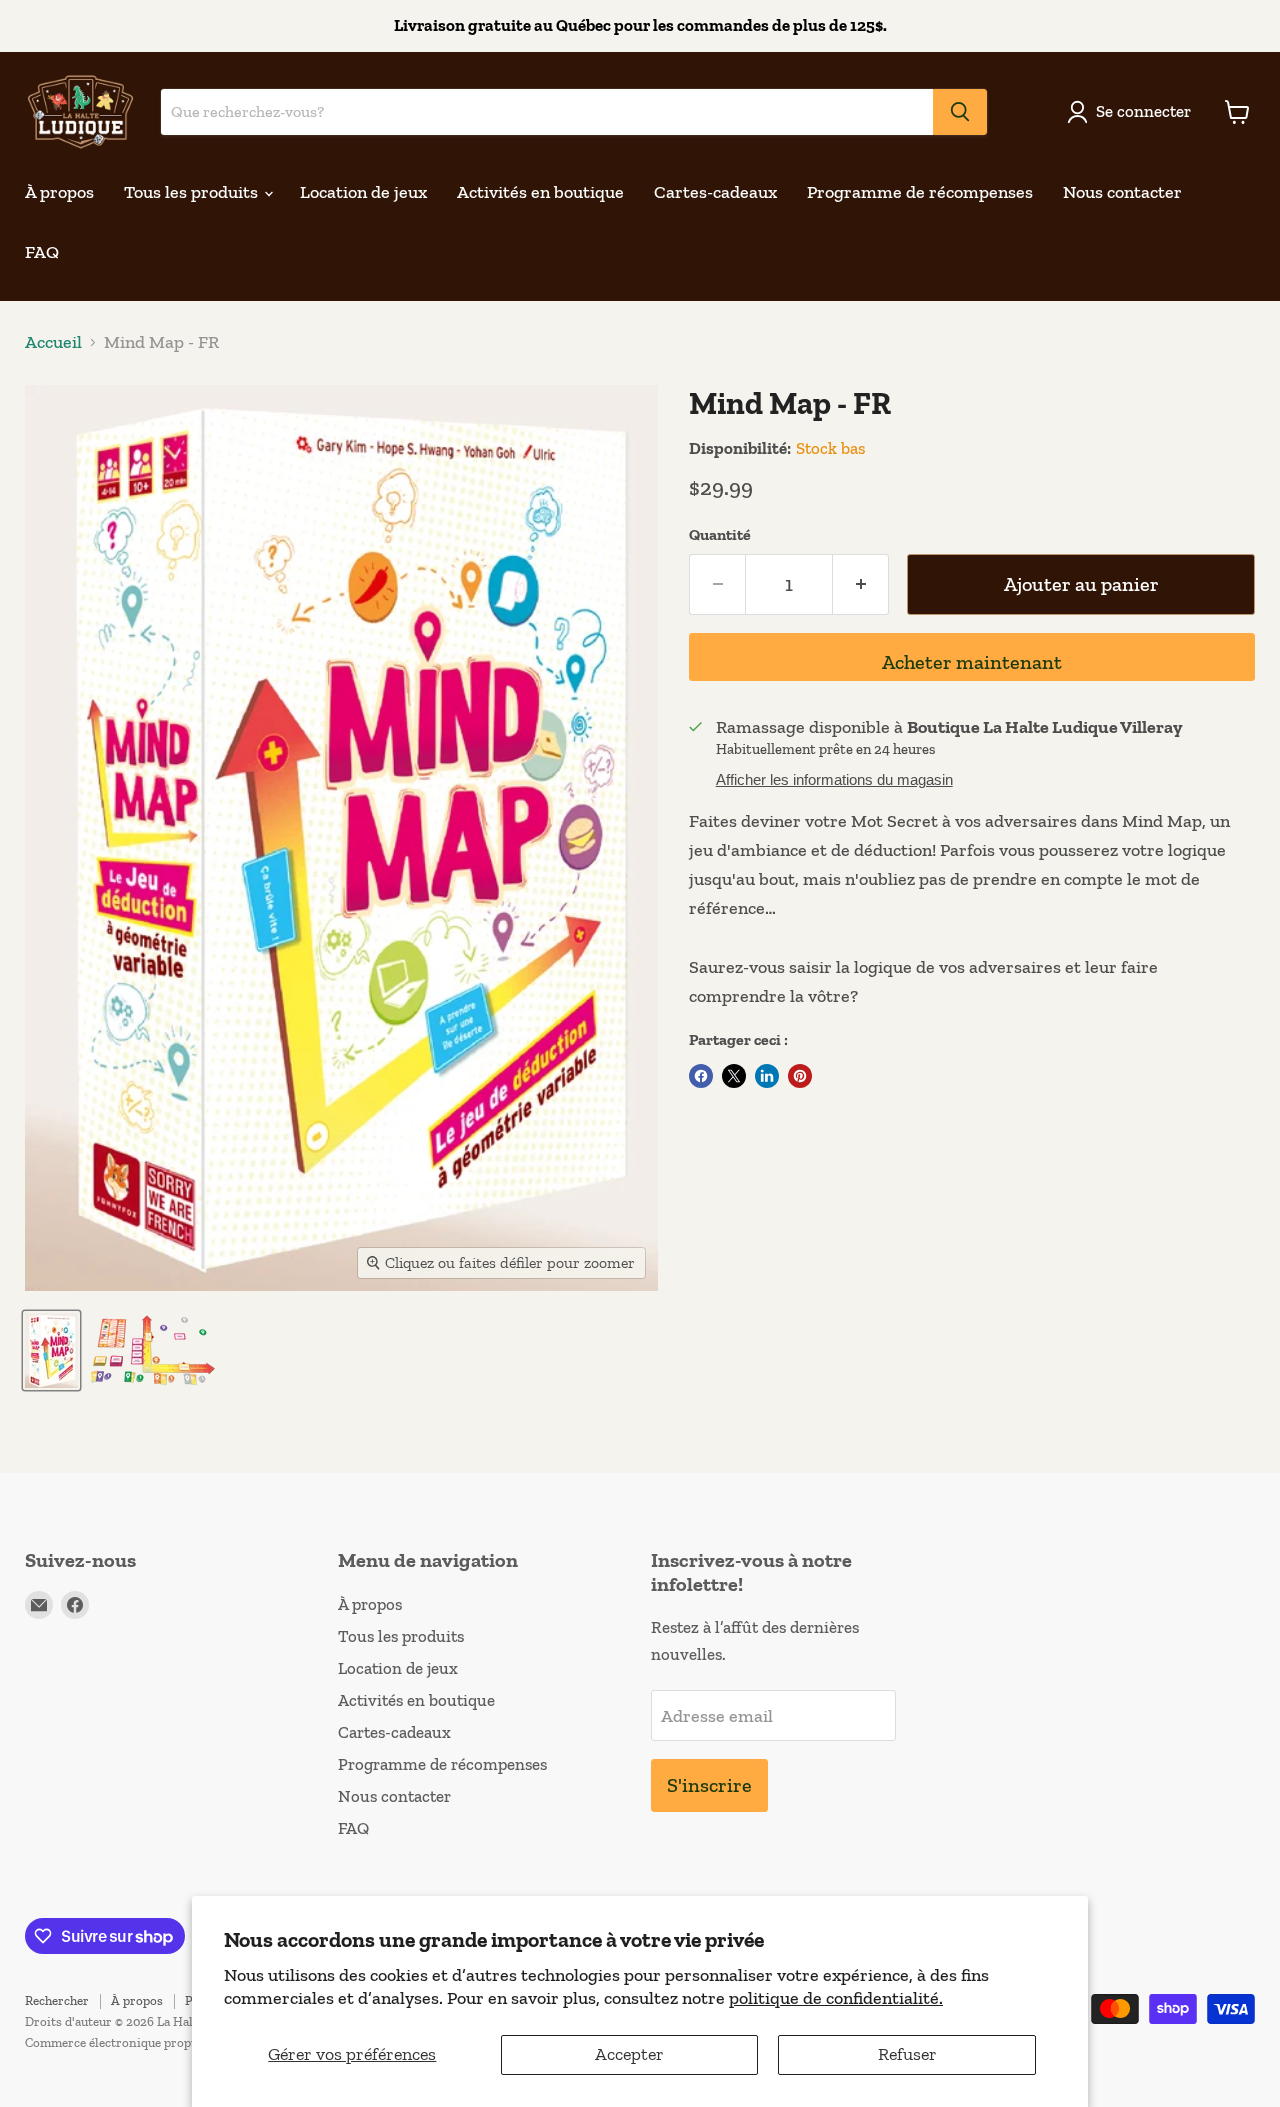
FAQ (42, 252)
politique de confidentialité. (836, 1998)
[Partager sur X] (734, 1076)
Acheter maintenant (972, 662)
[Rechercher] (960, 112)
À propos (59, 192)
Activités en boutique (540, 192)
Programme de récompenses (920, 192)
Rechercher (57, 2000)
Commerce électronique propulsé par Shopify (153, 2042)
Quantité (720, 535)
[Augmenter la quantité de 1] (861, 584)
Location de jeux (363, 192)
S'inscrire (709, 1785)
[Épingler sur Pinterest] (800, 1076)
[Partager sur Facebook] (701, 1076)
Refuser (907, 2054)
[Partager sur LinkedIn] (767, 1076)
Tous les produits (193, 192)
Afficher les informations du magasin (834, 780)
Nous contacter (1122, 192)
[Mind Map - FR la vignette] (51, 1350)
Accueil (53, 342)
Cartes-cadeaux (715, 192)
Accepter (629, 2054)
